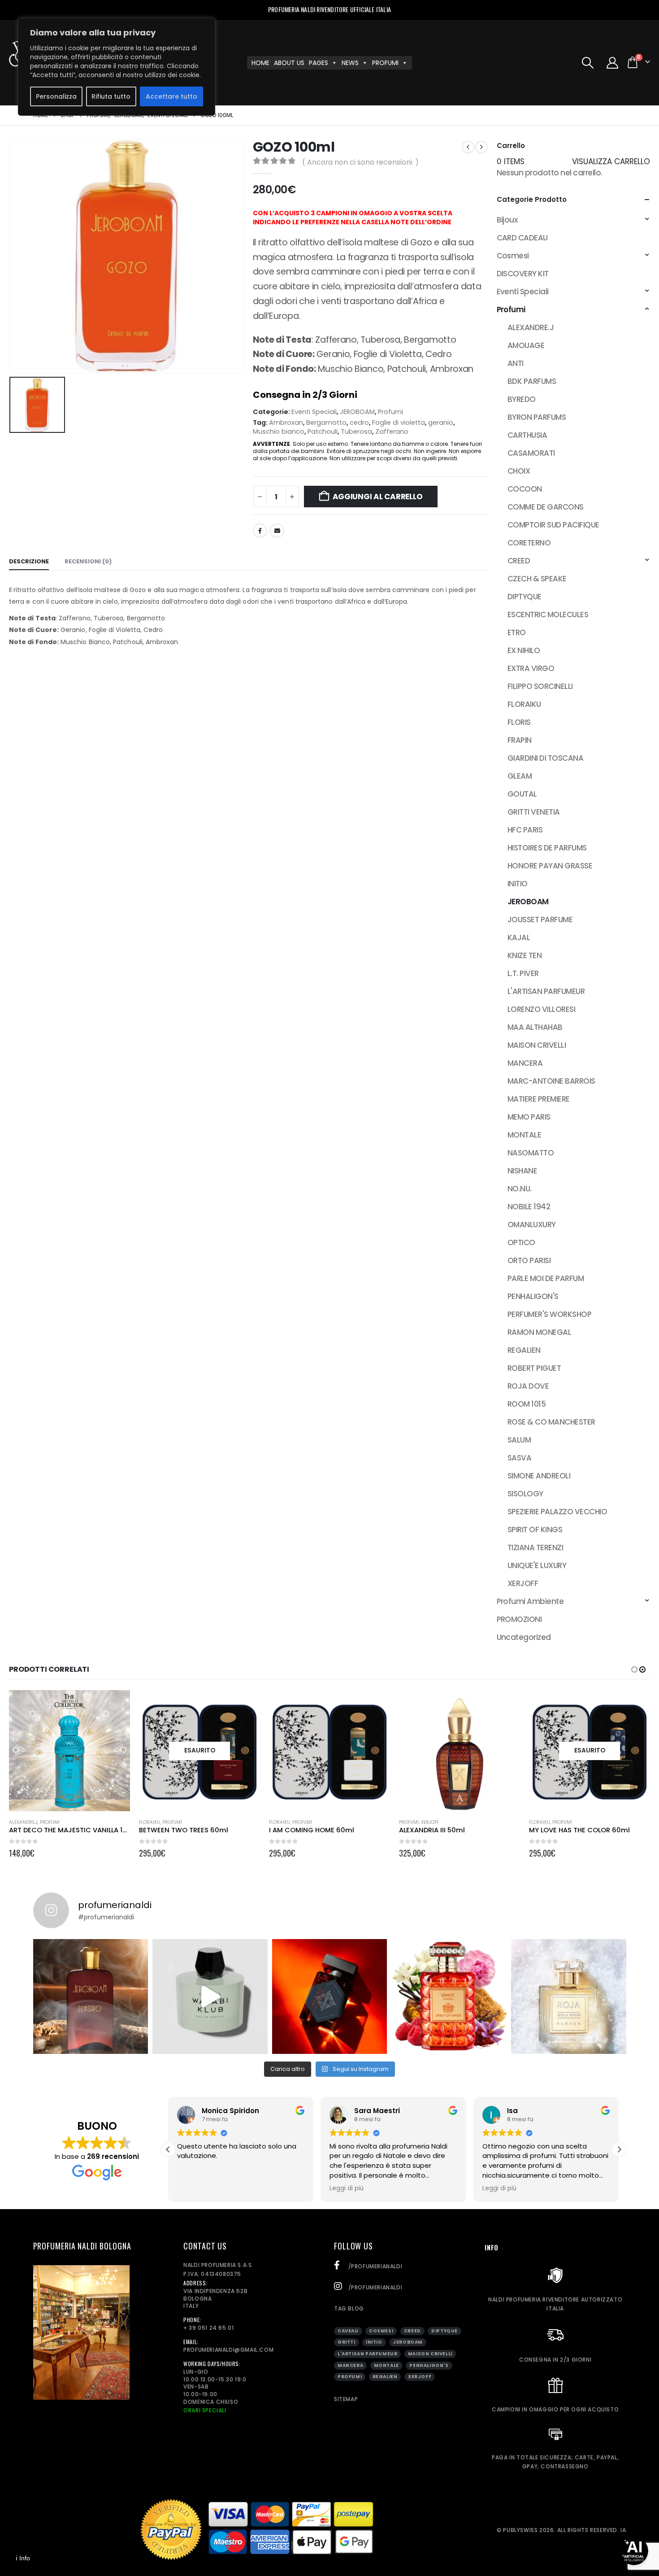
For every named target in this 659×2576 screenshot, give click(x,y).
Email (277, 531)
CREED (519, 561)
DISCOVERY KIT (523, 274)
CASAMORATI (531, 453)
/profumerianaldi (374, 2266)
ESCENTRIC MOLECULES (548, 615)
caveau (348, 2331)
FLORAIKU (524, 704)
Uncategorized (524, 1637)
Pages (319, 63)
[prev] (468, 147)
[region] (117, 67)
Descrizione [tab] (29, 561)
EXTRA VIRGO (531, 668)
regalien (385, 2377)
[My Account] (613, 63)
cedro (359, 423)
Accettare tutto (171, 96)
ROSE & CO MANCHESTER (551, 1422)
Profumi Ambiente (530, 1601)
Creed (412, 2331)
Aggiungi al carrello (378, 497)
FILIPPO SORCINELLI (540, 686)
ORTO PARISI (529, 1260)
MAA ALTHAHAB (535, 1027)
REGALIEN (524, 1350)
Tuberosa (356, 432)
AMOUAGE (526, 345)
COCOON (525, 489)
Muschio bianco (279, 432)
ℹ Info (23, 2558)
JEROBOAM (357, 412)
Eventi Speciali (314, 412)
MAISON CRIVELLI (537, 1045)
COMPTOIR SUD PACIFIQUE (553, 525)
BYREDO (522, 399)
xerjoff (420, 2377)
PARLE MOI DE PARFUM (546, 1278)
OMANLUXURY (532, 1225)
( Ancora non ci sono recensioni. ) (360, 162)
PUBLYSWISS (520, 2530)
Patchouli (323, 432)
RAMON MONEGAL (539, 1332)
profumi (350, 2377)
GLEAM (520, 776)
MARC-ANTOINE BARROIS (551, 1081)
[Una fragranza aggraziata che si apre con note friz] (449, 1997)
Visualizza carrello (611, 161)
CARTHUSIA (527, 435)
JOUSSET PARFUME (540, 920)
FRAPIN (520, 740)
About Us (289, 63)
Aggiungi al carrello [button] (115, 1705)
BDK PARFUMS (532, 381)
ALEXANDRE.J (531, 327)
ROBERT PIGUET (534, 1368)
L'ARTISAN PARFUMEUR (546, 991)
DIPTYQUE (525, 597)
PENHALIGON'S (533, 1296)
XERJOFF (523, 1583)
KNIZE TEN (525, 955)
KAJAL (519, 937)
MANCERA (525, 1063)
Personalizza (56, 96)
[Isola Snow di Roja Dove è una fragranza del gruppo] (569, 1997)
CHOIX (519, 471)
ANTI (516, 363)
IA (623, 2530)
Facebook (260, 531)
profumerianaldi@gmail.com (228, 2350)
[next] (481, 147)
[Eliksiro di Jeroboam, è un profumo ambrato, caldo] (91, 1997)
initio (374, 2342)
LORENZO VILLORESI (541, 1009)
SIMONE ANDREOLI (539, 1476)
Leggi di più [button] (194, 2188)
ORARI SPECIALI (205, 2410)
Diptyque (444, 2331)
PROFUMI (385, 63)
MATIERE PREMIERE (539, 1099)
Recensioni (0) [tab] (88, 561)
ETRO (517, 632)
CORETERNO (529, 543)
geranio (441, 423)
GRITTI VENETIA (534, 812)
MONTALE (524, 1135)
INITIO (518, 884)
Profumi (390, 412)
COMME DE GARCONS (546, 507)
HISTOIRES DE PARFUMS (547, 848)
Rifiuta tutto (111, 96)
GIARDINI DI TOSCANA (545, 758)
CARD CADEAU (522, 238)
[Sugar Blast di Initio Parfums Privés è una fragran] (330, 1997)
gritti (347, 2342)
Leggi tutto (245, 1705)
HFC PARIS (525, 830)
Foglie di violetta (399, 423)
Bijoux (507, 220)
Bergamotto (326, 423)
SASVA (519, 1458)
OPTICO (521, 1242)
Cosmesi (513, 256)
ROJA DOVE (528, 1386)
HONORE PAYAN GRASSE (550, 866)
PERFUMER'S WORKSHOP (549, 1314)
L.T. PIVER (523, 973)
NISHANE (522, 1171)
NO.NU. (520, 1189)
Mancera (350, 2365)
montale (386, 2365)
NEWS (350, 63)
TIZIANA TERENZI (535, 1547)
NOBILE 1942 (529, 1207)
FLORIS (519, 722)
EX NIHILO (524, 650)
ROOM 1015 (527, 1404)
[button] (587, 63)
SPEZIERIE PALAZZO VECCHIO (557, 1512)
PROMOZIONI (519, 1619)
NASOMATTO (531, 1153)
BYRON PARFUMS (537, 417)
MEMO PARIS (529, 1117)
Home (260, 63)
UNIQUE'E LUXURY (537, 1565)
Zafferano (392, 432)
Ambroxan (286, 423)
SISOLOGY (525, 1494)
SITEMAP (346, 2399)
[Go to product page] (69, 1751)
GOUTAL (522, 794)
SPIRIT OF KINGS (535, 1530)
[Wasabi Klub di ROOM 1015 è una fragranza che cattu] (210, 1997)
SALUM (519, 1440)
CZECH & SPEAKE (537, 579)
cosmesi (381, 2331)
